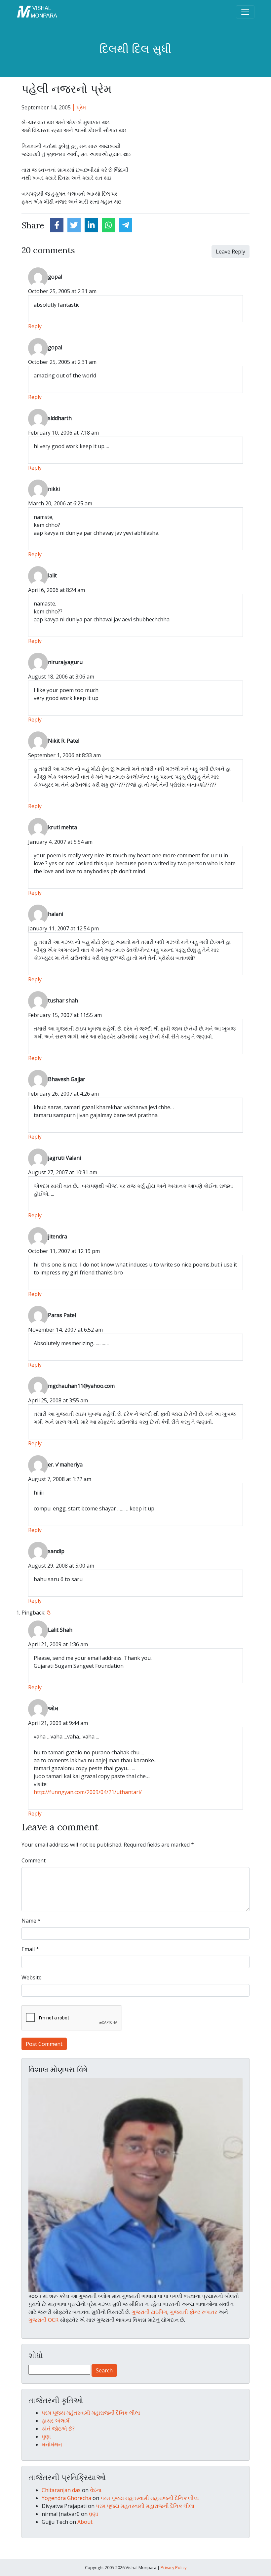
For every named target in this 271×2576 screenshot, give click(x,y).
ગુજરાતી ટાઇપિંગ (149, 2312)
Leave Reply (231, 252)
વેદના (96, 2490)
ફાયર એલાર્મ (56, 2421)
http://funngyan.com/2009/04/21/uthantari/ (88, 1792)
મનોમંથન (52, 2444)
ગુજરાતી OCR (43, 2320)
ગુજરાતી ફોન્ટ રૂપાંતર (194, 2312)
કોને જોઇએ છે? (58, 2429)
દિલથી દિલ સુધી (135, 49)
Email (30, 1949)
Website (32, 1977)
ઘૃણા (46, 2437)
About (85, 2522)
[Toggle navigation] (245, 12)
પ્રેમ (81, 107)
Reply (35, 326)
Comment (34, 1860)
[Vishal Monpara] (37, 11)
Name (31, 1921)
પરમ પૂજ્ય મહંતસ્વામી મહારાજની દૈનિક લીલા (91, 2413)
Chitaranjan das (61, 2490)
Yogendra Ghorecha (66, 2498)
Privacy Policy (174, 2567)
